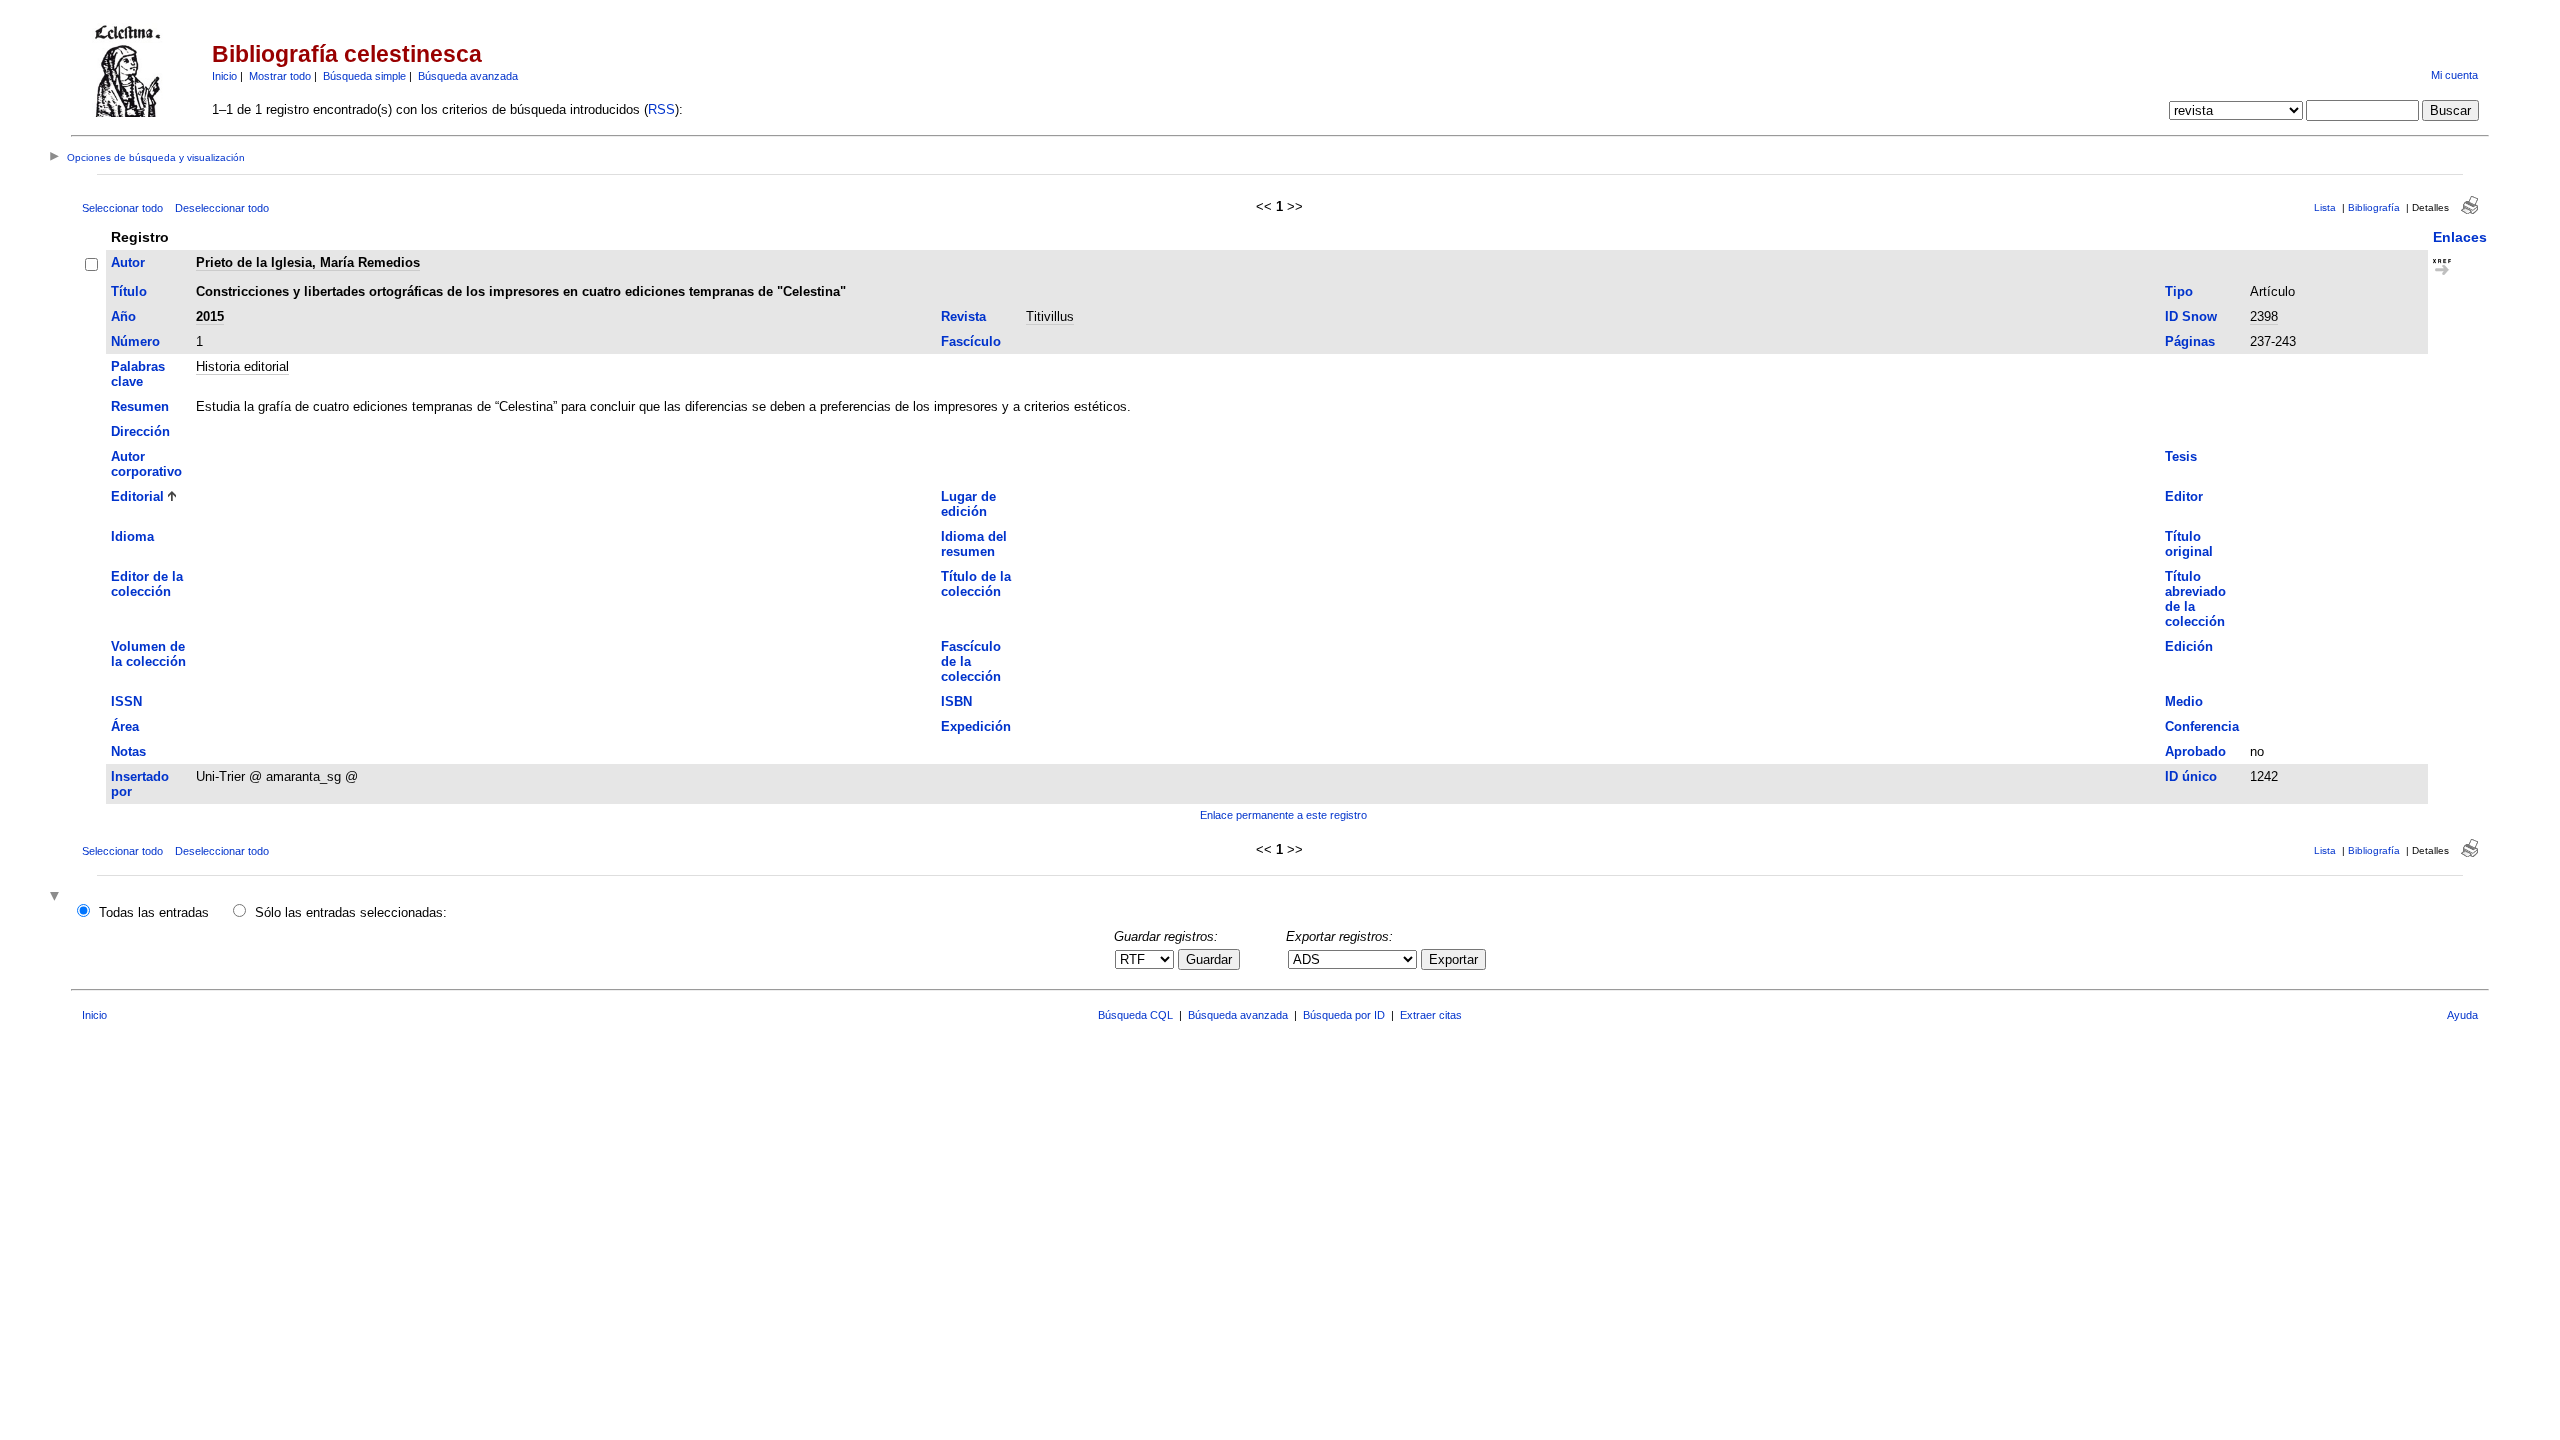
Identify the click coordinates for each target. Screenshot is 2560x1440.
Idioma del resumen (974, 544)
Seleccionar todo (122, 208)
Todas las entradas (154, 912)
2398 (2264, 316)
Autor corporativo (146, 464)
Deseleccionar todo (222, 208)
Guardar (1209, 959)
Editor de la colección (147, 584)
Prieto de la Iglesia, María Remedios (308, 262)
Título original (2189, 544)
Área (125, 726)
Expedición (976, 726)
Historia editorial (242, 366)
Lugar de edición (968, 504)
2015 (210, 316)
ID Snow (2191, 316)
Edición (2189, 646)
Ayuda (2462, 1015)
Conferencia (2202, 726)
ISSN (126, 701)
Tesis (2181, 456)
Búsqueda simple (364, 76)
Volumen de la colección (148, 654)
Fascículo (971, 341)
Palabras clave (138, 374)
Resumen (140, 406)
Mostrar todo (280, 76)
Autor (128, 262)
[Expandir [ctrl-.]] (57, 897)
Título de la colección (976, 584)
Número (135, 341)
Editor (2184, 496)
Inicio (224, 76)
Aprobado (2195, 751)
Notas (128, 751)
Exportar (1453, 959)
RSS (661, 109)
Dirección (140, 431)
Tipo (2179, 291)
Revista (963, 316)
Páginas (2190, 341)
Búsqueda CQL (1135, 1015)
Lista (2325, 207)
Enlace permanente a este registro (1283, 815)
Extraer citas (1431, 1015)
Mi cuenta (2454, 75)
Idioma (132, 536)
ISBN (956, 701)
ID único (2191, 776)
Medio (2184, 701)
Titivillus (1050, 316)
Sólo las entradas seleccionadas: (351, 912)
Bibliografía (2374, 207)
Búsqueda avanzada (468, 76)
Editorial (137, 496)
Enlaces (2460, 237)
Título (129, 291)
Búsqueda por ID (1344, 1015)
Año (123, 316)
